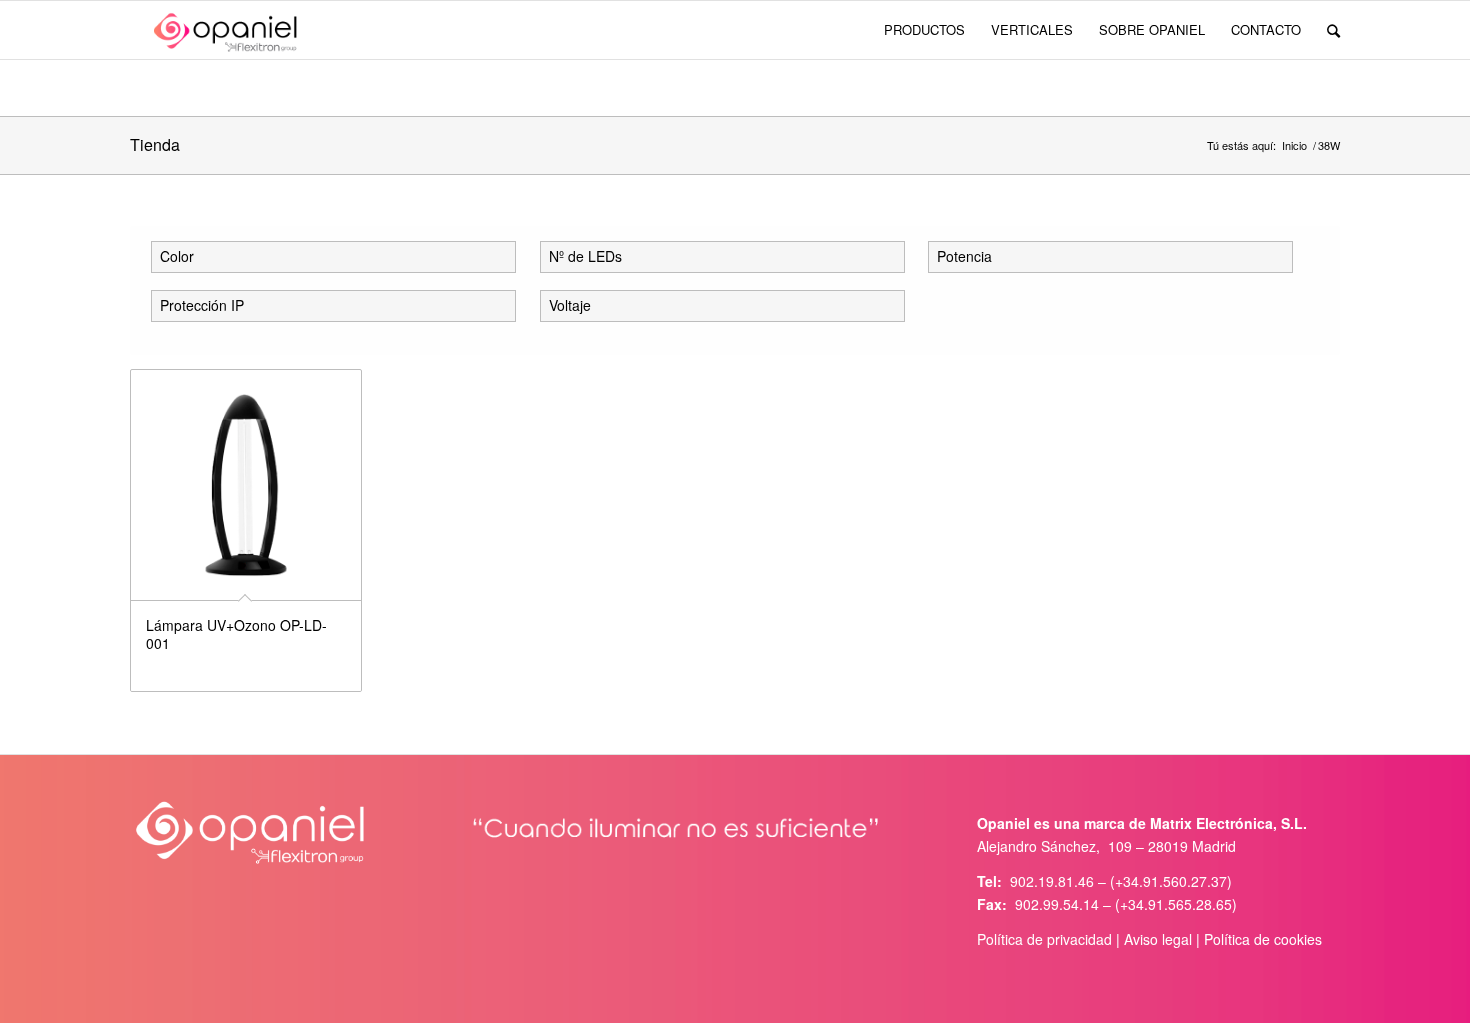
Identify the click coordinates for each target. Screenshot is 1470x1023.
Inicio (1294, 145)
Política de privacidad (1044, 939)
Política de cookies (1263, 939)
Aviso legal (1158, 939)
